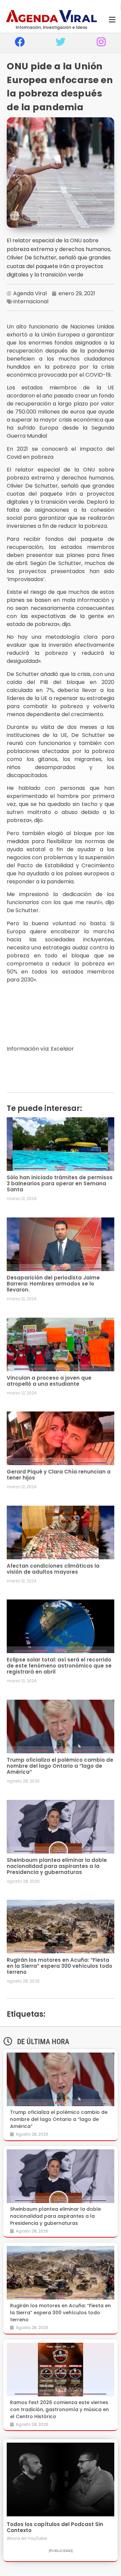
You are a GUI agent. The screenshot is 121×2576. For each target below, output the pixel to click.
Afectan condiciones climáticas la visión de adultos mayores (53, 1569)
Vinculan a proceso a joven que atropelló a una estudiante (49, 1381)
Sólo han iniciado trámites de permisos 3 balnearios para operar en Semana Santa (60, 1183)
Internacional (31, 301)
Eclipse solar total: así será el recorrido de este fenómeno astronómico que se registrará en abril (59, 1666)
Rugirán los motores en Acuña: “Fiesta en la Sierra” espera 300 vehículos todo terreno (59, 1966)
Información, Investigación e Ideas (52, 27)
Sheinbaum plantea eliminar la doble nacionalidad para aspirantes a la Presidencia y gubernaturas (57, 1866)
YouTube (37, 2538)
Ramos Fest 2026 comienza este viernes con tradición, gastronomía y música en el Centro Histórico (59, 2409)
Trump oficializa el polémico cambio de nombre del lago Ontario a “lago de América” (60, 1766)
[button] (112, 20)
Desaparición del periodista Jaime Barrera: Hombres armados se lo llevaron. (53, 1284)
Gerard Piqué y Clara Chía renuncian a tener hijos (59, 1475)
